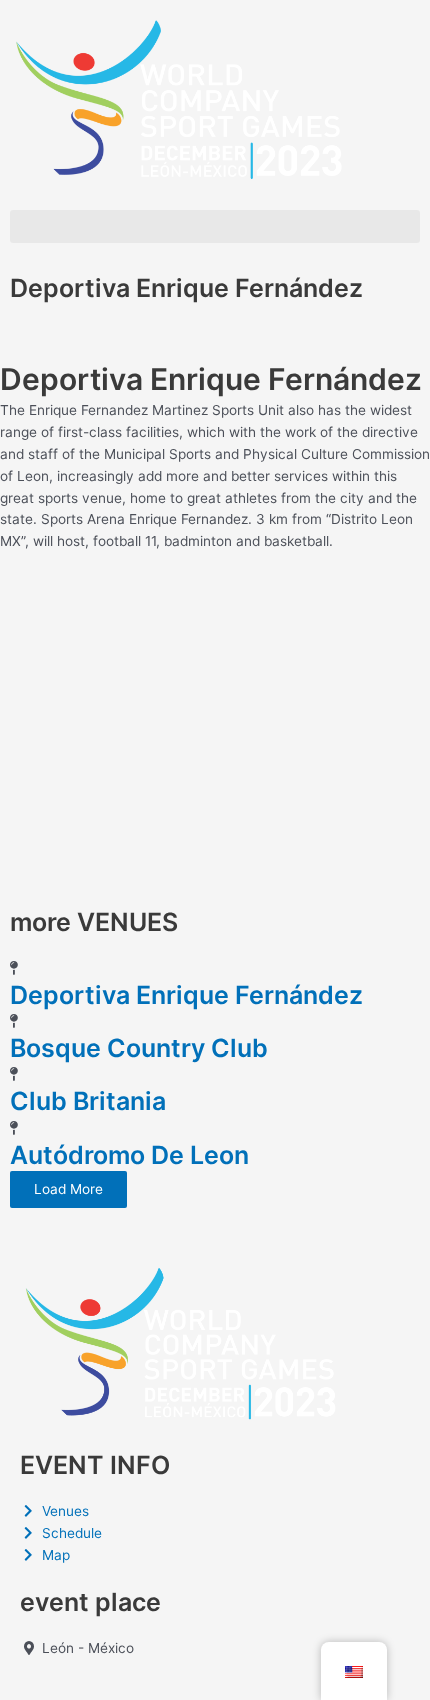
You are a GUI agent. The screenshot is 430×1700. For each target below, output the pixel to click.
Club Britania (88, 1101)
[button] (215, 226)
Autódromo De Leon (129, 1155)
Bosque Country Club (139, 1048)
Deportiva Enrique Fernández (186, 995)
